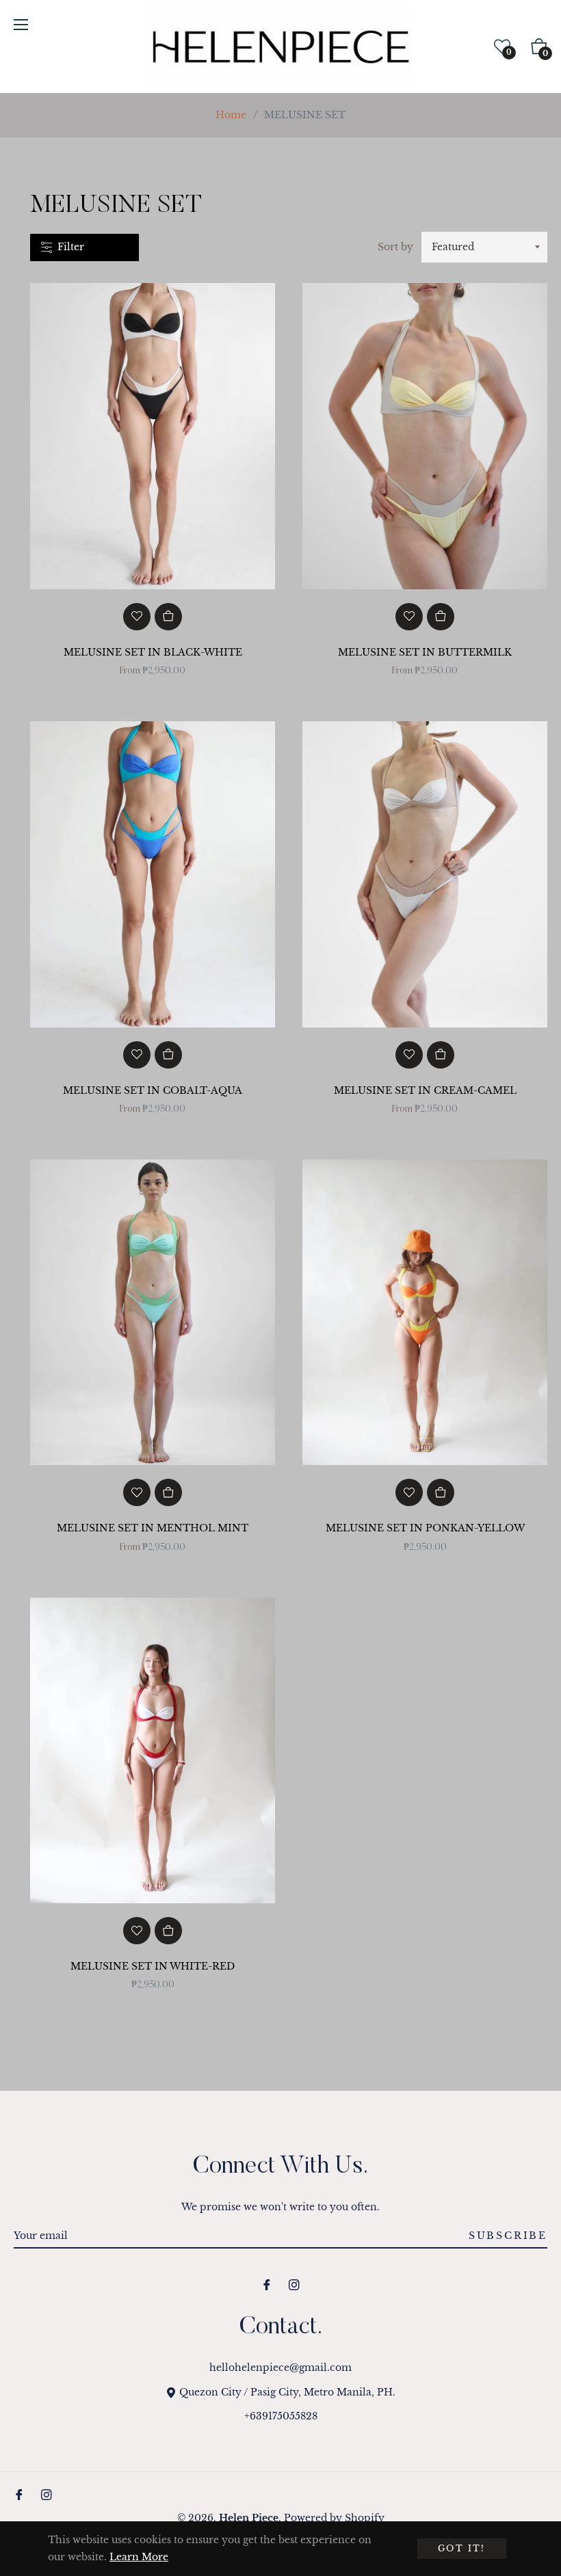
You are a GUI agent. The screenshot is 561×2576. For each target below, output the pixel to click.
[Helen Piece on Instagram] (294, 2284)
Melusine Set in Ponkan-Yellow (425, 1528)
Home (231, 115)
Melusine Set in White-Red (153, 1966)
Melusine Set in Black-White (153, 652)
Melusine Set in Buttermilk (425, 652)
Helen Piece (249, 2518)
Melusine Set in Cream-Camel (425, 1090)
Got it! (462, 2548)
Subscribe (508, 2236)
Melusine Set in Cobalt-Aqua (153, 1090)
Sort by (395, 247)
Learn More (139, 2557)
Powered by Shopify (334, 2518)
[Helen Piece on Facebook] (267, 2284)
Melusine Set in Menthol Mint (153, 1528)
